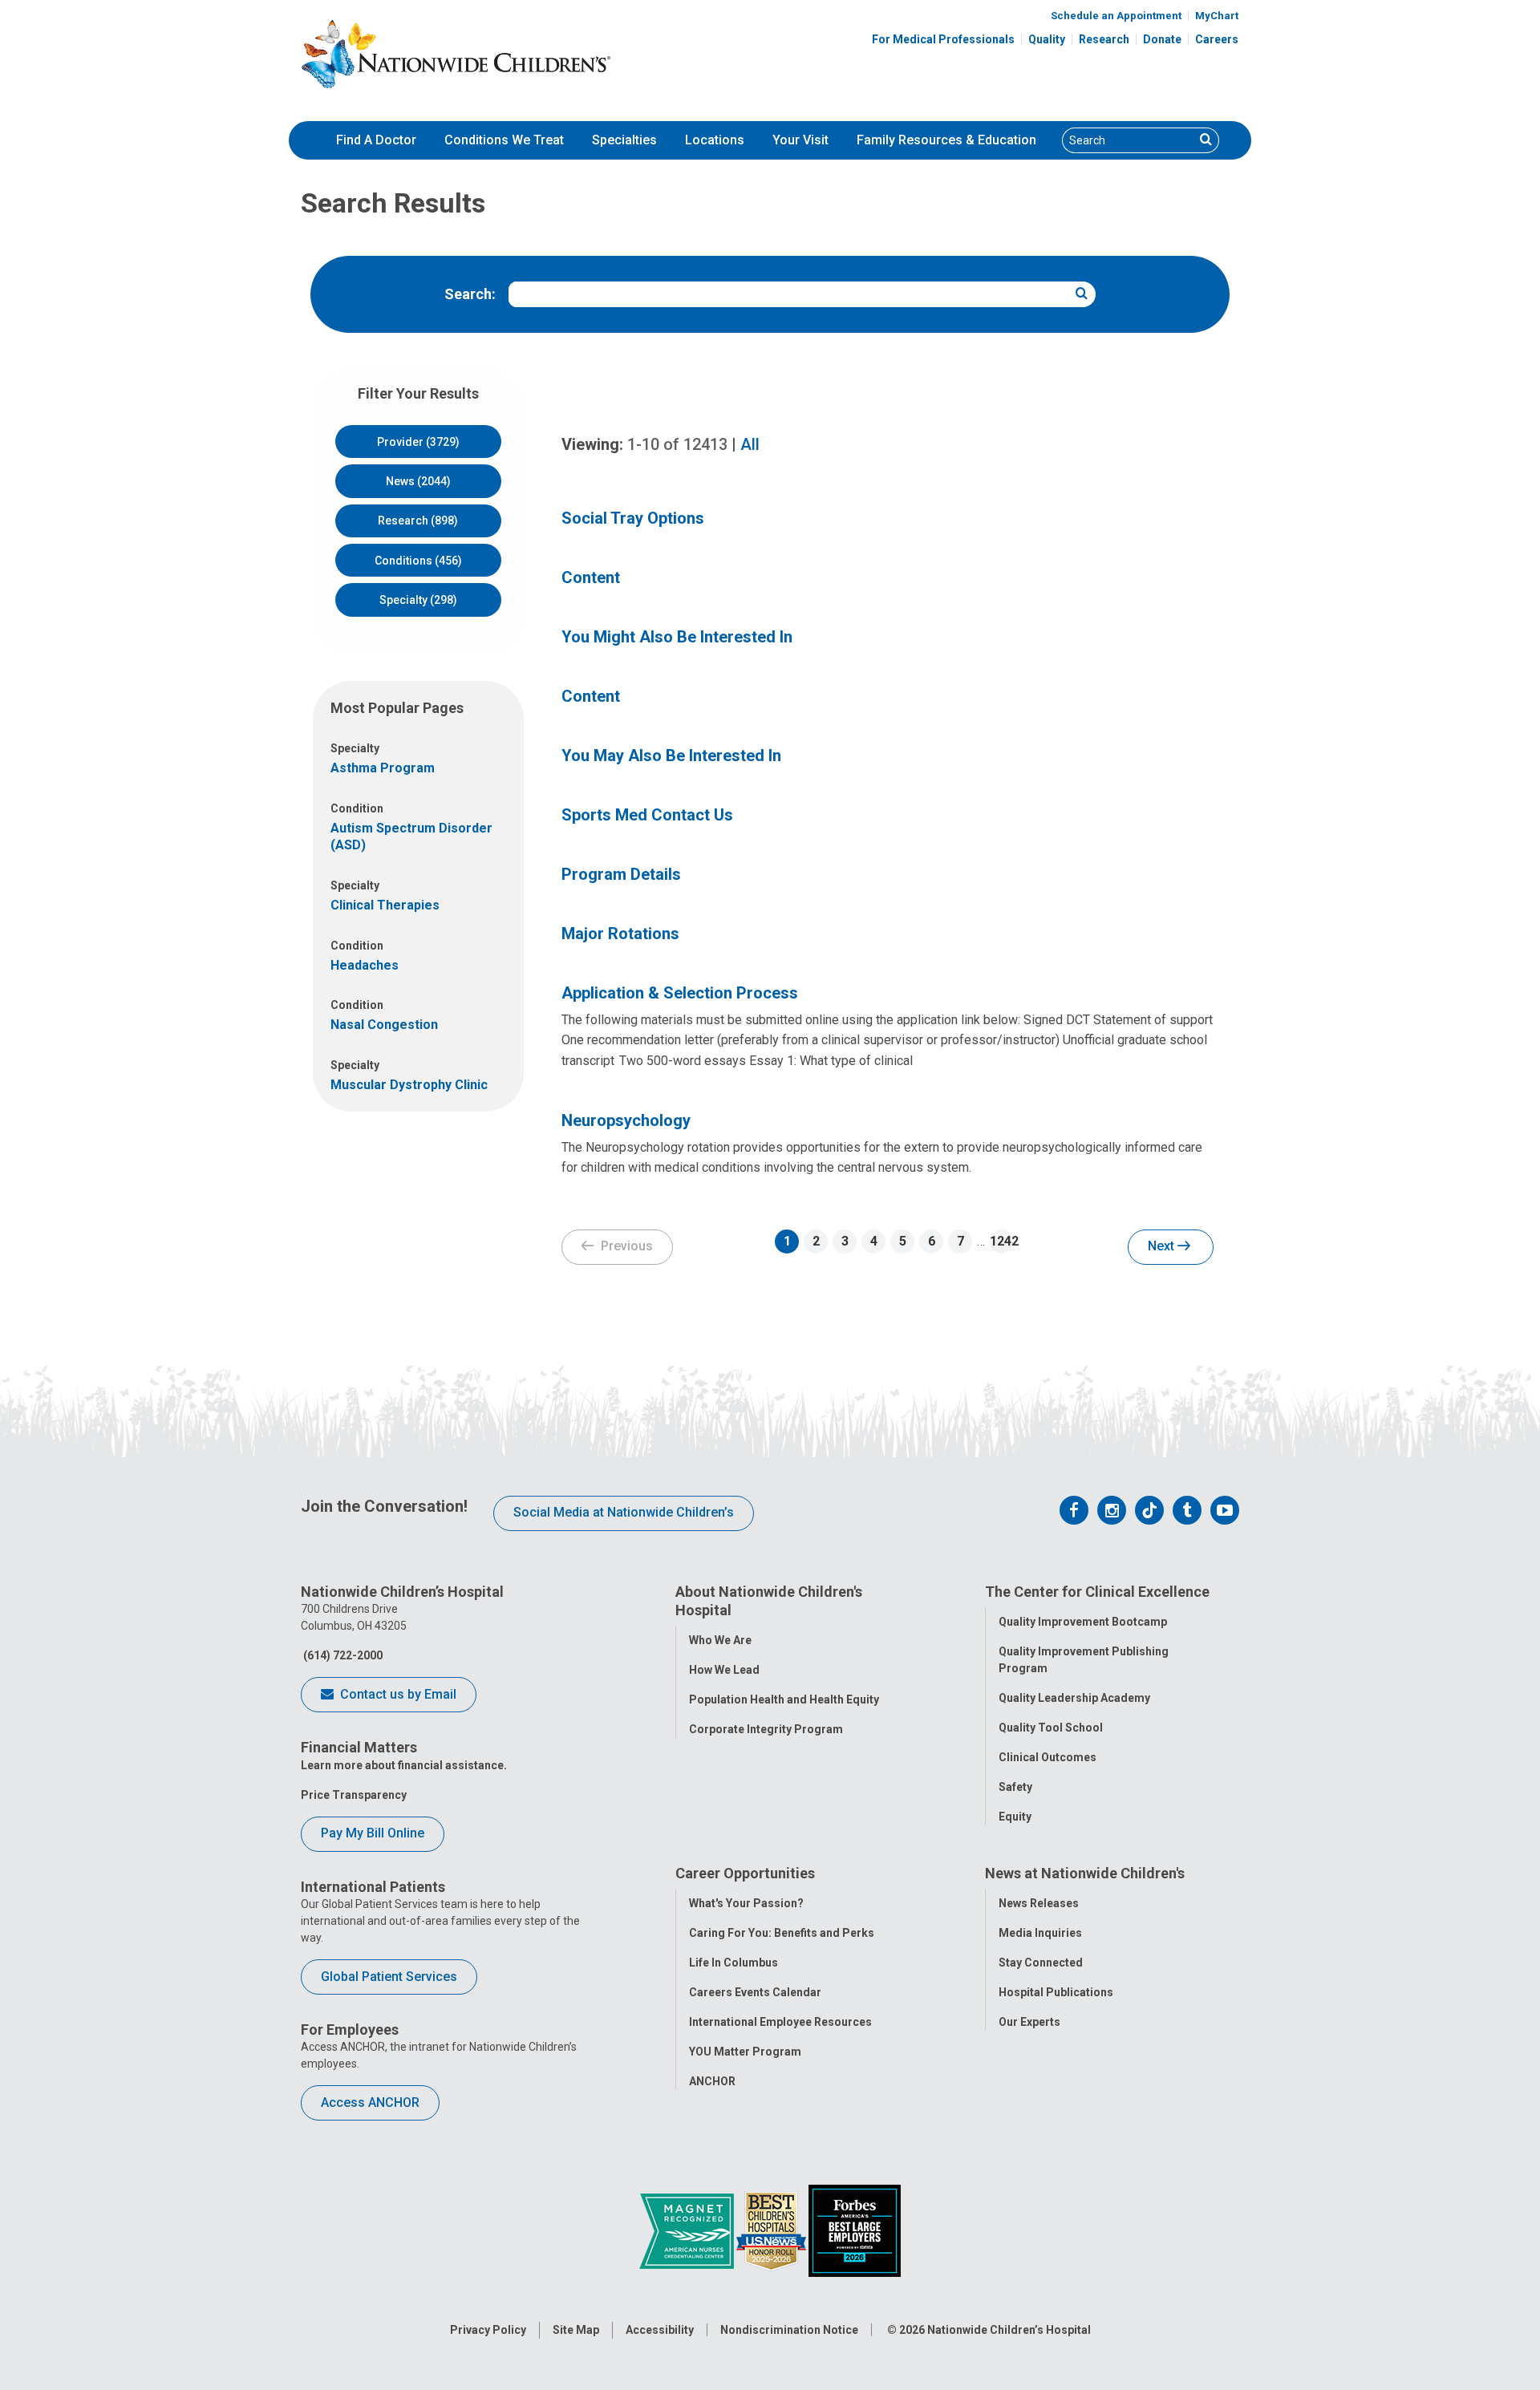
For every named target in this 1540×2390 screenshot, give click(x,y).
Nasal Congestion (384, 1025)
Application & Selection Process (680, 993)
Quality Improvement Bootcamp (1083, 1622)
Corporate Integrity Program (766, 1729)
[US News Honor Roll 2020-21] (772, 2230)
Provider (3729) (418, 442)
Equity (1015, 1817)
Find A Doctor (376, 140)
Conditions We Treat (504, 140)
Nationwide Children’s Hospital (1009, 2330)
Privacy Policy (488, 2330)
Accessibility (660, 2330)
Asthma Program (383, 768)
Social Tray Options (633, 518)
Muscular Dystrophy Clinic (409, 1085)
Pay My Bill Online (373, 1833)
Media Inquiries (1040, 1933)
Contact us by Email (397, 1694)
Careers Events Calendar (755, 1992)
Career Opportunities (745, 1873)
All (750, 444)
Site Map (576, 2330)
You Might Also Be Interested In (677, 637)
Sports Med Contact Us (647, 815)
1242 (1002, 1241)
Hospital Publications (1056, 1992)
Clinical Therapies (385, 905)
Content (591, 577)
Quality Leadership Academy (1074, 1698)
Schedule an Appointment (1116, 16)
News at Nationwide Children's (1085, 1873)
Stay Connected (1041, 1963)
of (677, 444)
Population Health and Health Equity (784, 1699)
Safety (1015, 1787)
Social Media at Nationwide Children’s (624, 1512)
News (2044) (418, 481)
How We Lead (724, 1670)
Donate (1162, 39)
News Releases (1039, 1903)
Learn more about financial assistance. (404, 1765)
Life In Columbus (734, 1963)
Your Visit (800, 140)
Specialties (624, 140)
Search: (470, 294)
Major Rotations (620, 934)
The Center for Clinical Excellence (1097, 1592)
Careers (1217, 39)
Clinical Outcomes (1048, 1757)
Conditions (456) (418, 561)
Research (1104, 39)
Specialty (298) (418, 600)
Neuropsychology (626, 1120)
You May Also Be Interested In (671, 755)
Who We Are (720, 1640)
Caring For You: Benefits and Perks (782, 1933)
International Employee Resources (780, 2022)
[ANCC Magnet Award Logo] (688, 2230)
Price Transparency (354, 1795)
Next (1163, 1246)
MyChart (1217, 16)
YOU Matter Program (745, 2052)
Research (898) (418, 521)
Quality (1047, 39)
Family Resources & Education (946, 140)
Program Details (621, 874)
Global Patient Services (389, 1977)
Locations (715, 140)
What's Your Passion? (746, 1903)
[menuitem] (376, 140)
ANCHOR (712, 2081)
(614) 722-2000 (342, 1655)
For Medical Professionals (943, 39)
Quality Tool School (1051, 1728)
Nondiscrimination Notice (789, 2330)
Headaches (365, 965)
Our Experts (1029, 2022)
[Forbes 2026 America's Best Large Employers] (855, 2230)
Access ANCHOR (370, 2102)
